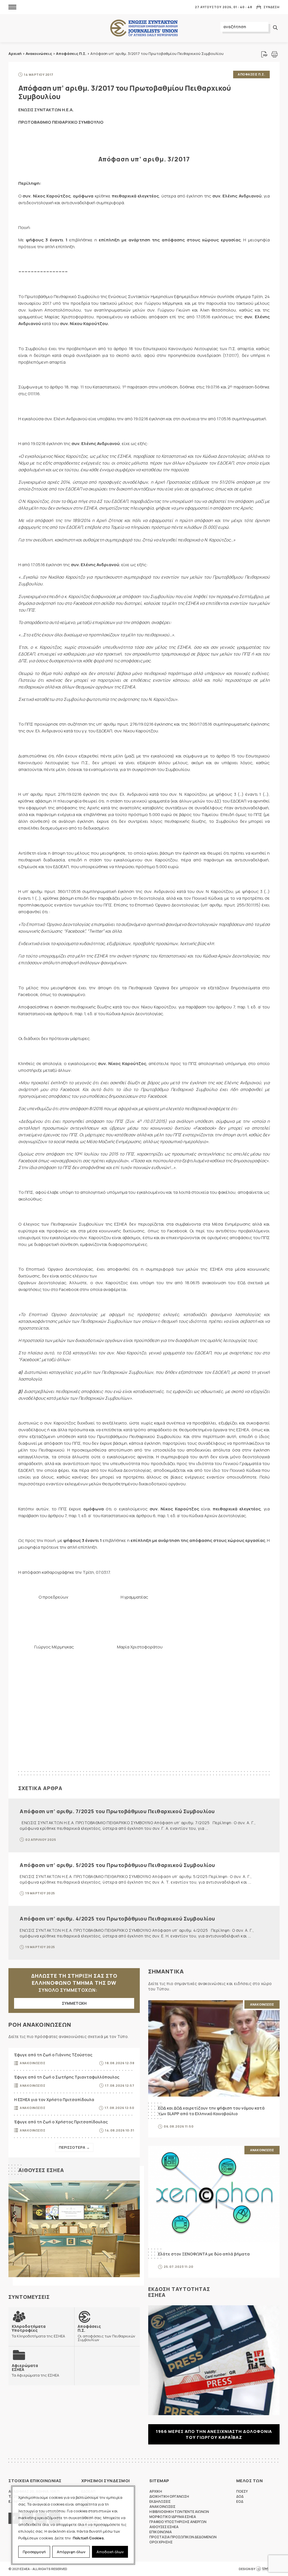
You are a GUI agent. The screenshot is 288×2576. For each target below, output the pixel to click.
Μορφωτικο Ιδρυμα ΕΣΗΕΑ (173, 2517)
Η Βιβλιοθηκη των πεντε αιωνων (179, 2512)
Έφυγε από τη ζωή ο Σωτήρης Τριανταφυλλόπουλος (67, 2077)
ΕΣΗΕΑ (144, 28)
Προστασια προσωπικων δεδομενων (183, 2537)
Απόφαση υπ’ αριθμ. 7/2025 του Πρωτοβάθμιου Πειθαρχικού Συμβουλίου (117, 1811)
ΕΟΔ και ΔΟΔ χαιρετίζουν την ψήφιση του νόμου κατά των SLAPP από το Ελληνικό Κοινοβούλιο (211, 2111)
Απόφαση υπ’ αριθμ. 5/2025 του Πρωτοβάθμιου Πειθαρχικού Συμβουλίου (117, 1865)
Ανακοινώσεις (39, 54)
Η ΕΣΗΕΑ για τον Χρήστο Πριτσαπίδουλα (54, 2100)
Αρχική (15, 54)
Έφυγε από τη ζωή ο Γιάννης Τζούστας (53, 2055)
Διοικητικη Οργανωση (169, 2496)
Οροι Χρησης (161, 2542)
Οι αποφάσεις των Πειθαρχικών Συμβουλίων (106, 2333)
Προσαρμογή (34, 2552)
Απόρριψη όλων (71, 2552)
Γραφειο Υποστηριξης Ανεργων (178, 2522)
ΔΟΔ (240, 2496)
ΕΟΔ (240, 2501)
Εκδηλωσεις (160, 2501)
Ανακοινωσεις (32, 2063)
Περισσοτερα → (74, 2147)
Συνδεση (272, 7)
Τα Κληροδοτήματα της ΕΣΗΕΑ (38, 2331)
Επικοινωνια (161, 2532)
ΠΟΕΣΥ (242, 2491)
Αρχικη (156, 2491)
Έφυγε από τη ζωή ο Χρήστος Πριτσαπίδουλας (61, 2122)
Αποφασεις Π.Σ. (251, 74)
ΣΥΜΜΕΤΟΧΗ (74, 2003)
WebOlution (268, 2569)
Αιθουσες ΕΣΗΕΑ (41, 2170)
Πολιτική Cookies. (89, 2538)
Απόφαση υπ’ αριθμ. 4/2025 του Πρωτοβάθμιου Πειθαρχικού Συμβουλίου (117, 1919)
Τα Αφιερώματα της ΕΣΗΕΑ (35, 2370)
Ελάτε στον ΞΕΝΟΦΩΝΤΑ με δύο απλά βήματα (204, 2254)
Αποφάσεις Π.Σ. (71, 54)
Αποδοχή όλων (110, 2552)
